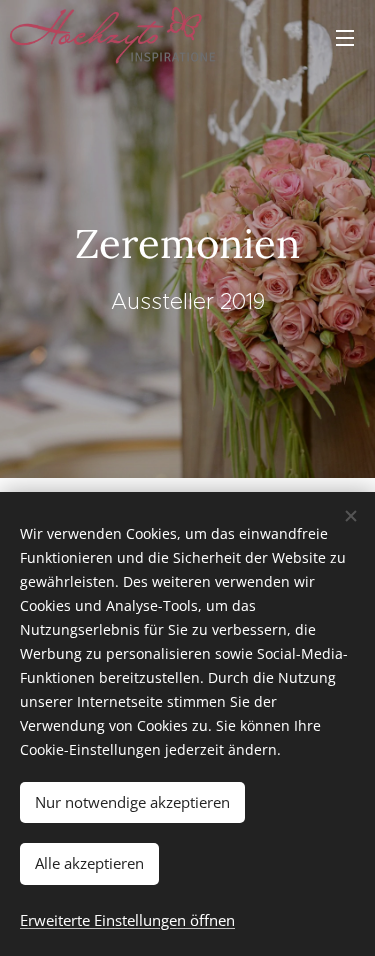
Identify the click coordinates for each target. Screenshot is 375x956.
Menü (345, 37)
